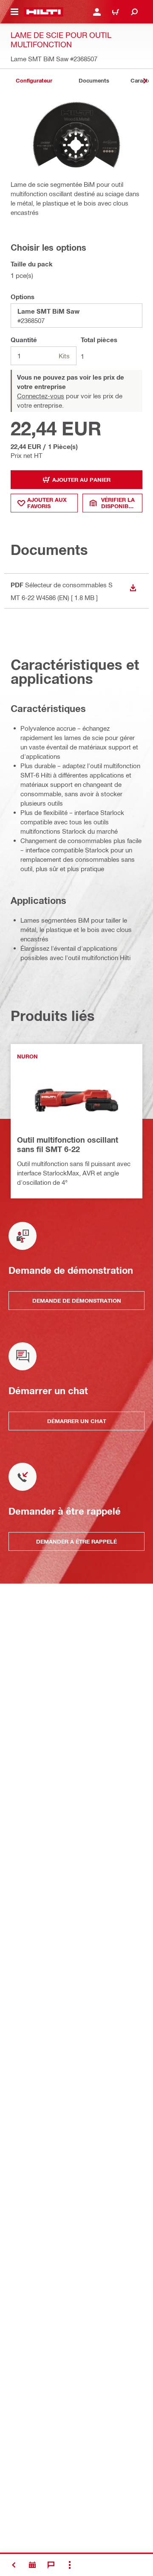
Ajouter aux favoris (47, 503)
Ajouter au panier (81, 480)
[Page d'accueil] (44, 12)
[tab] (34, 81)
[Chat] (51, 2565)
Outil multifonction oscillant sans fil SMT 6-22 (68, 1144)
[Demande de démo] (32, 2565)
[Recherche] (134, 12)
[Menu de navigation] (14, 12)
